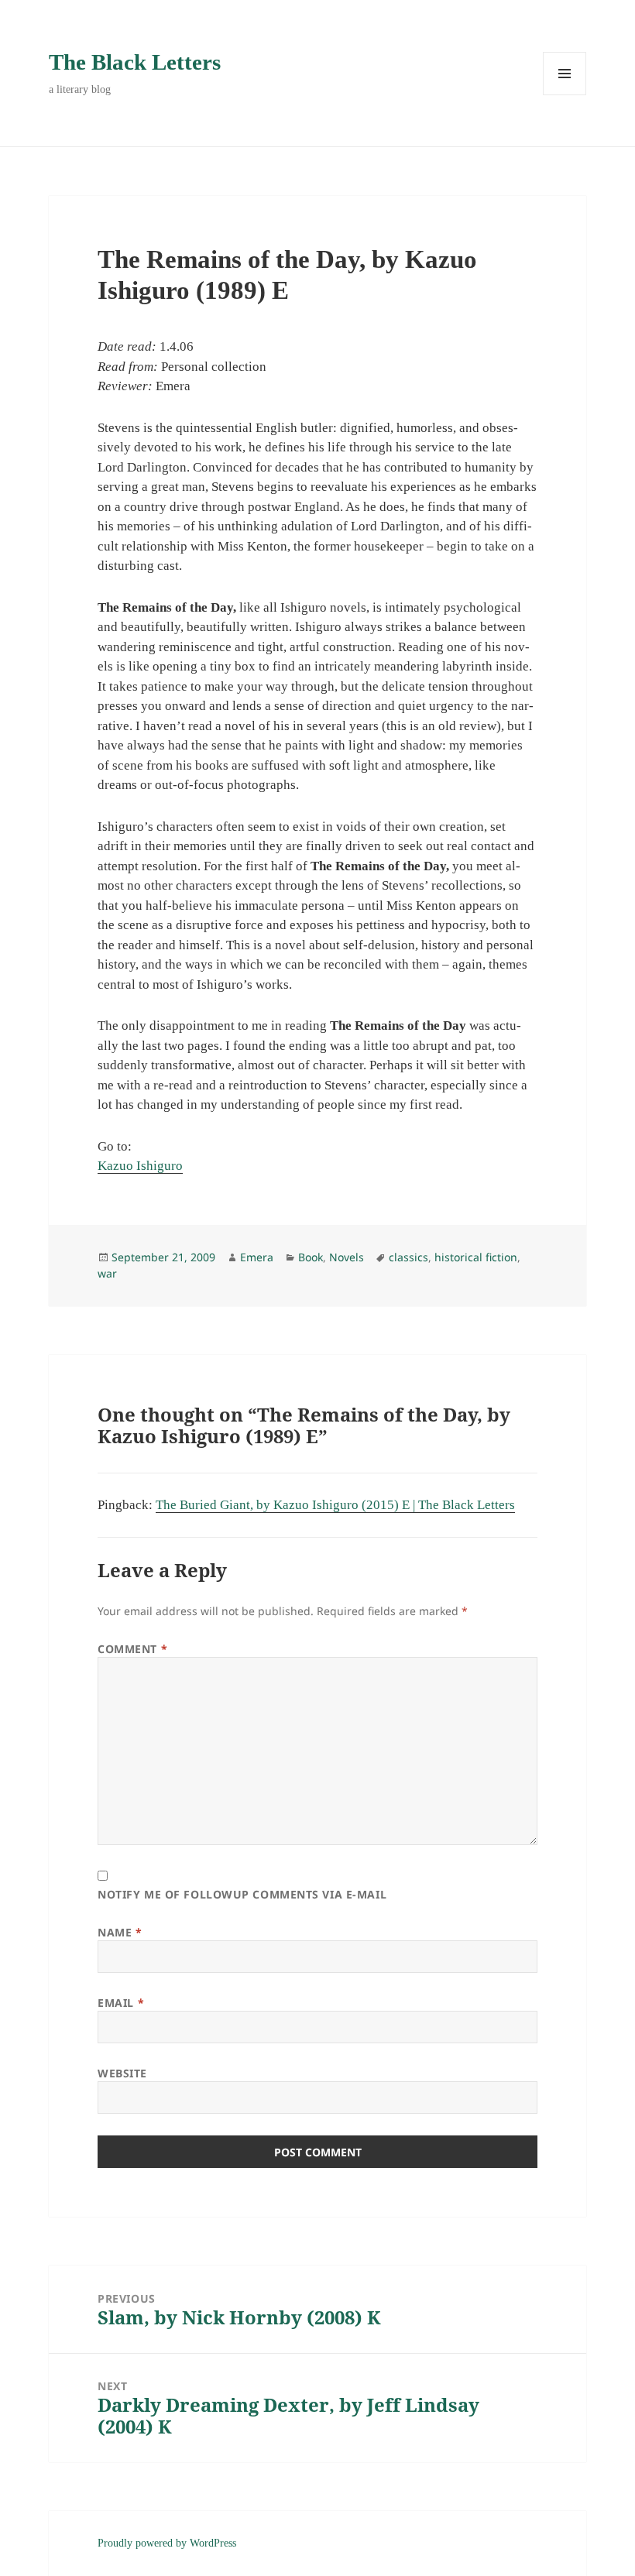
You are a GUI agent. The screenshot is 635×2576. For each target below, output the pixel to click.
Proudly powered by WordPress (167, 2543)
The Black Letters (135, 62)
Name (120, 1932)
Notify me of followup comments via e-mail (242, 1894)
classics (408, 1257)
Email (121, 2003)
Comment (132, 1649)
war (107, 1273)
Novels (347, 1257)
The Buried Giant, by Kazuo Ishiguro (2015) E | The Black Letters (335, 1505)
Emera (257, 1257)
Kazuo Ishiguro (140, 1166)
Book (311, 1257)
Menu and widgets (565, 95)
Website (122, 2073)
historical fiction (476, 1257)
